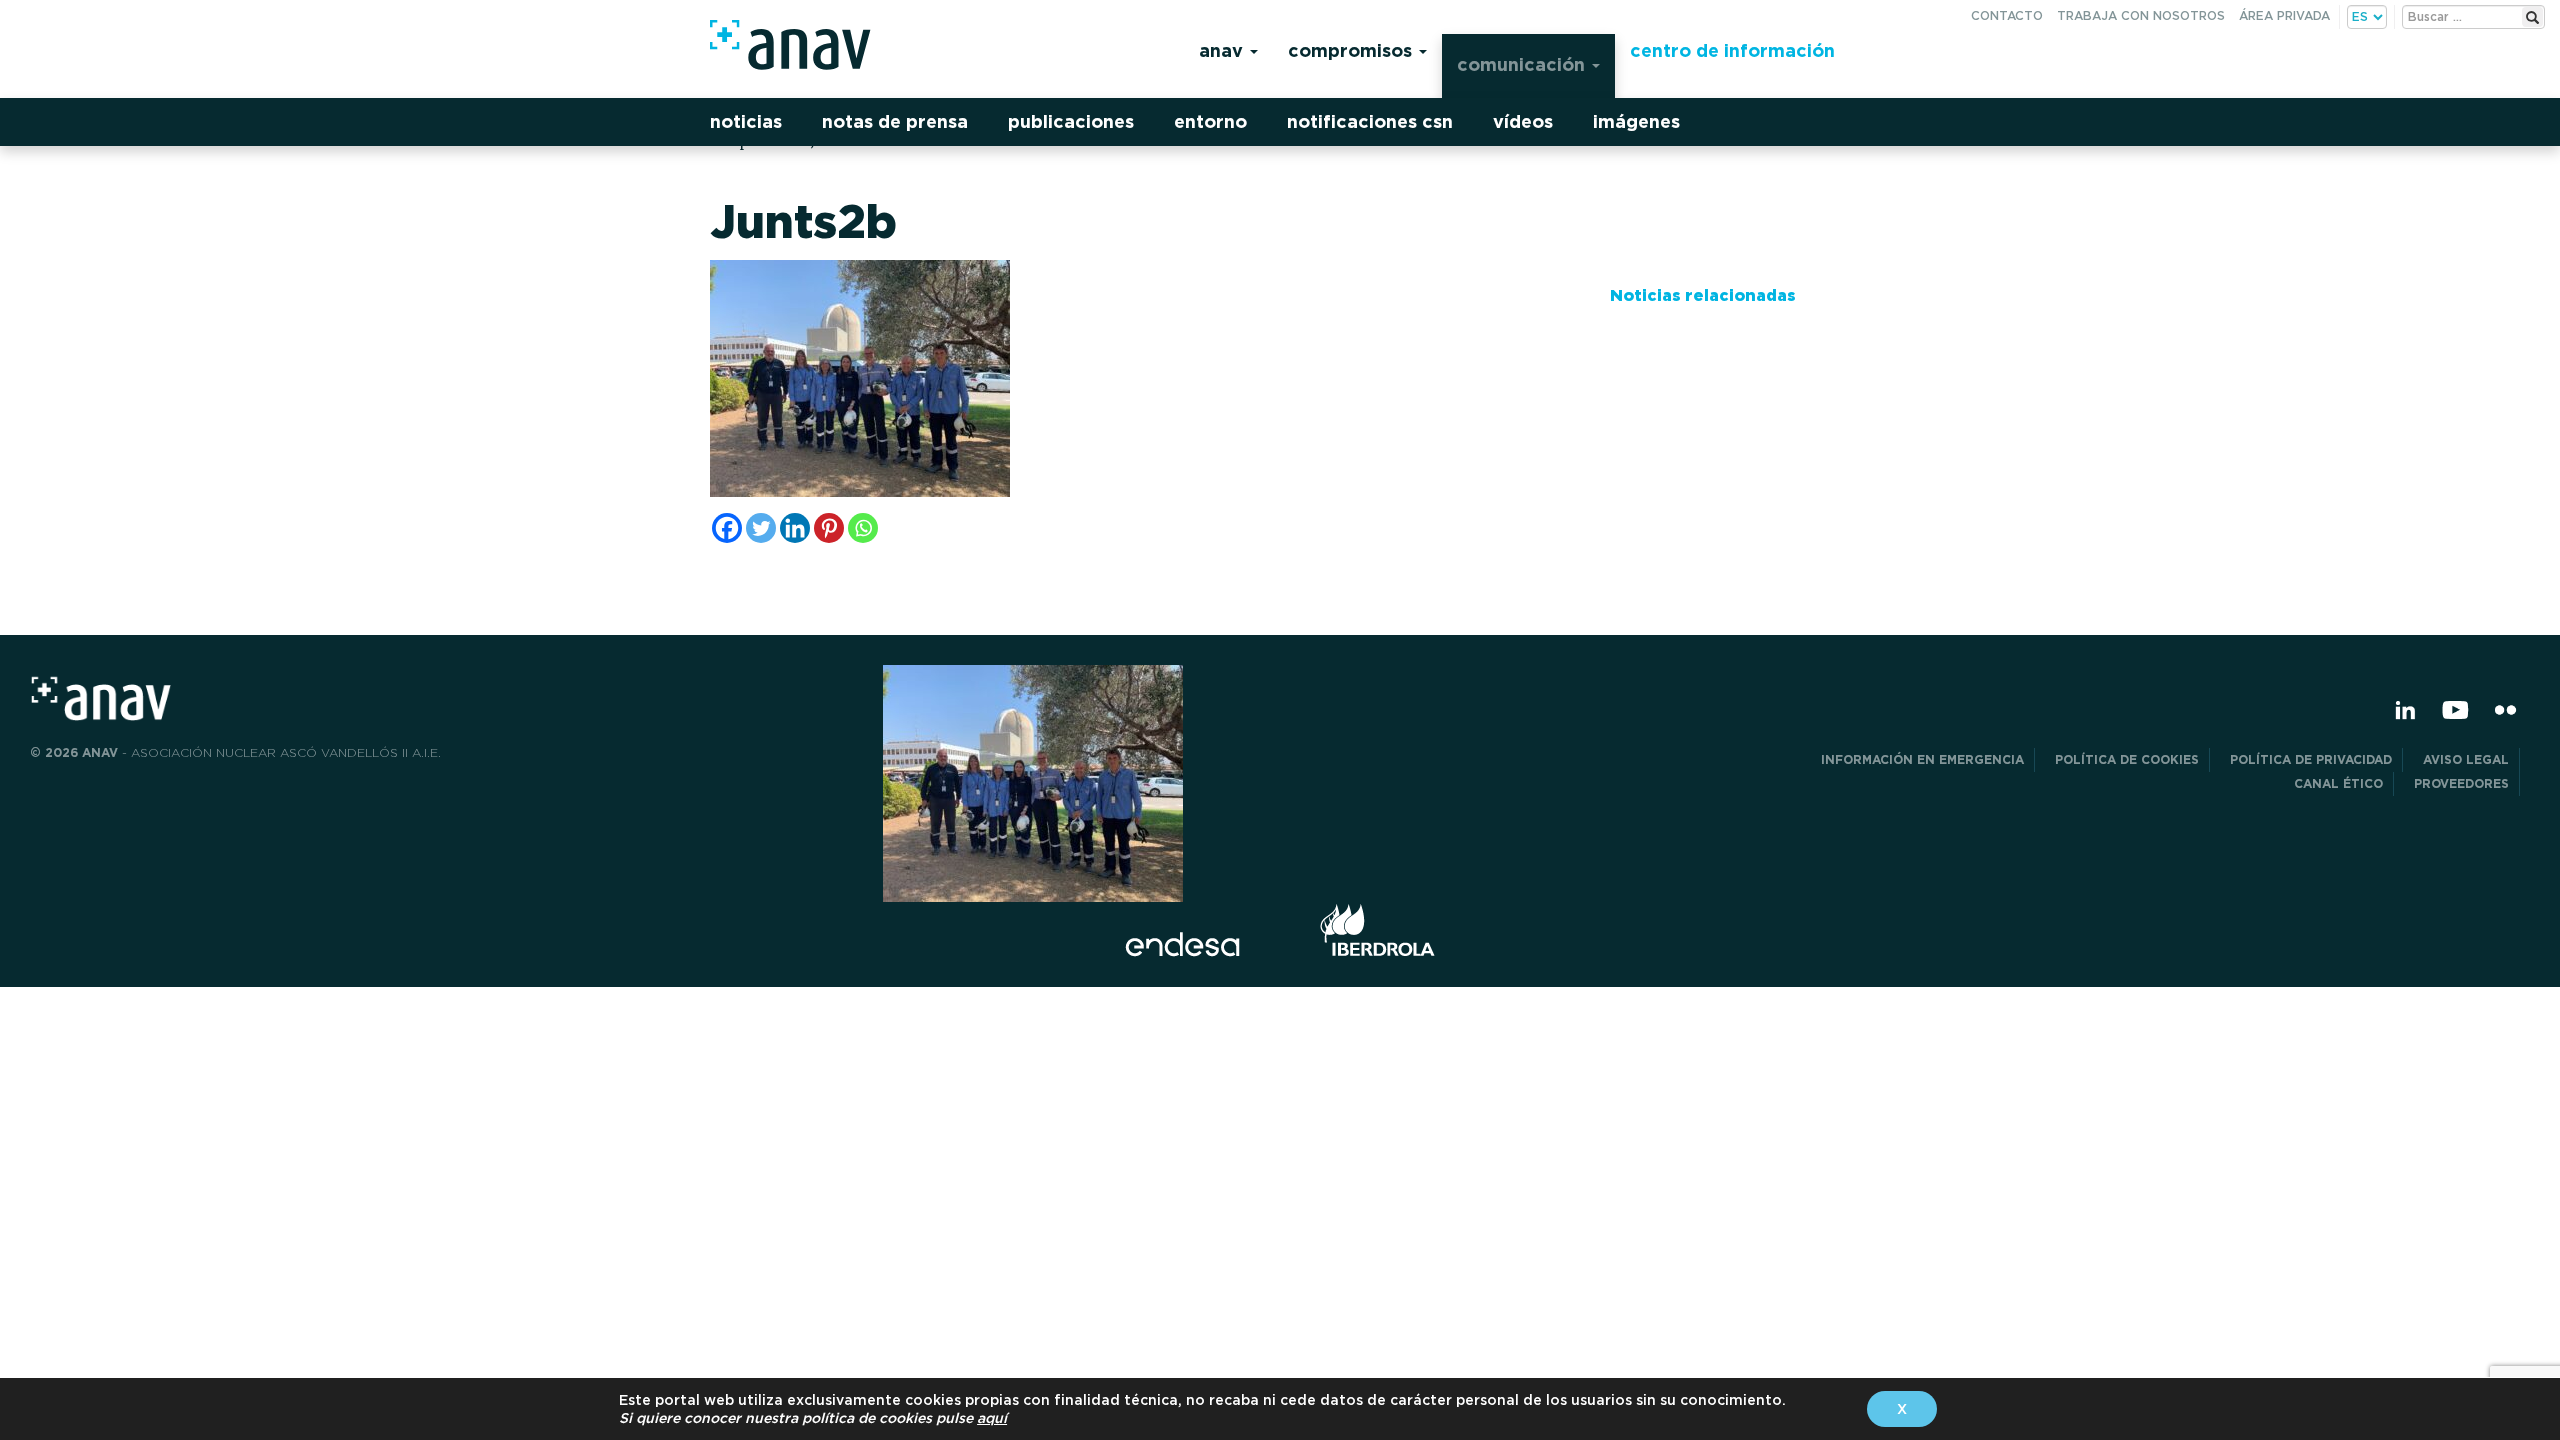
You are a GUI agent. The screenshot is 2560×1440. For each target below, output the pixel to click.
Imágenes (1636, 121)
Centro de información (1732, 50)
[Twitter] (761, 528)
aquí (992, 1418)
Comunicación (1523, 64)
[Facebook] (727, 528)
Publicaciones (1071, 121)
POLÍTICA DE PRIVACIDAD (2311, 759)
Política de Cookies (2127, 759)
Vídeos (1523, 121)
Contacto (2007, 15)
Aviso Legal (2466, 759)
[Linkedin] (795, 528)
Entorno (1210, 121)
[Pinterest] (829, 528)
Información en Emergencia (1922, 759)
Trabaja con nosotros (2141, 15)
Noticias (746, 121)
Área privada (2284, 15)
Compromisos (1352, 50)
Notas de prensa (895, 121)
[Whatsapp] (863, 528)
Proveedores (2461, 783)
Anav (1223, 50)
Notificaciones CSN (1370, 121)
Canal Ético (2338, 783)
